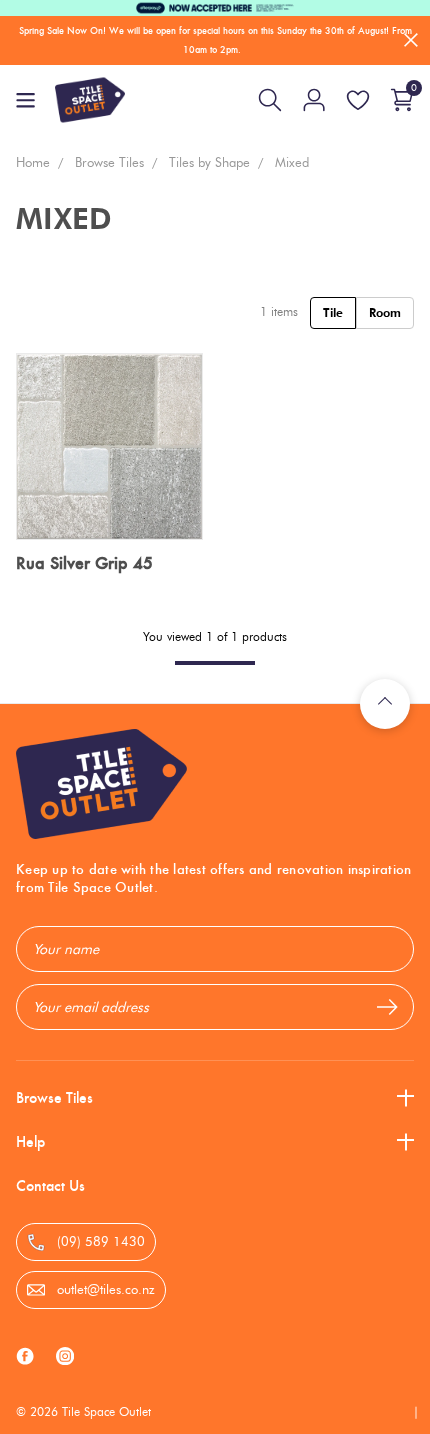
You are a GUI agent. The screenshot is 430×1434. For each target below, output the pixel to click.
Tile (333, 312)
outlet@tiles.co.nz (104, 1289)
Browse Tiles (54, 1097)
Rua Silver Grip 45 (84, 563)
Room (385, 312)
